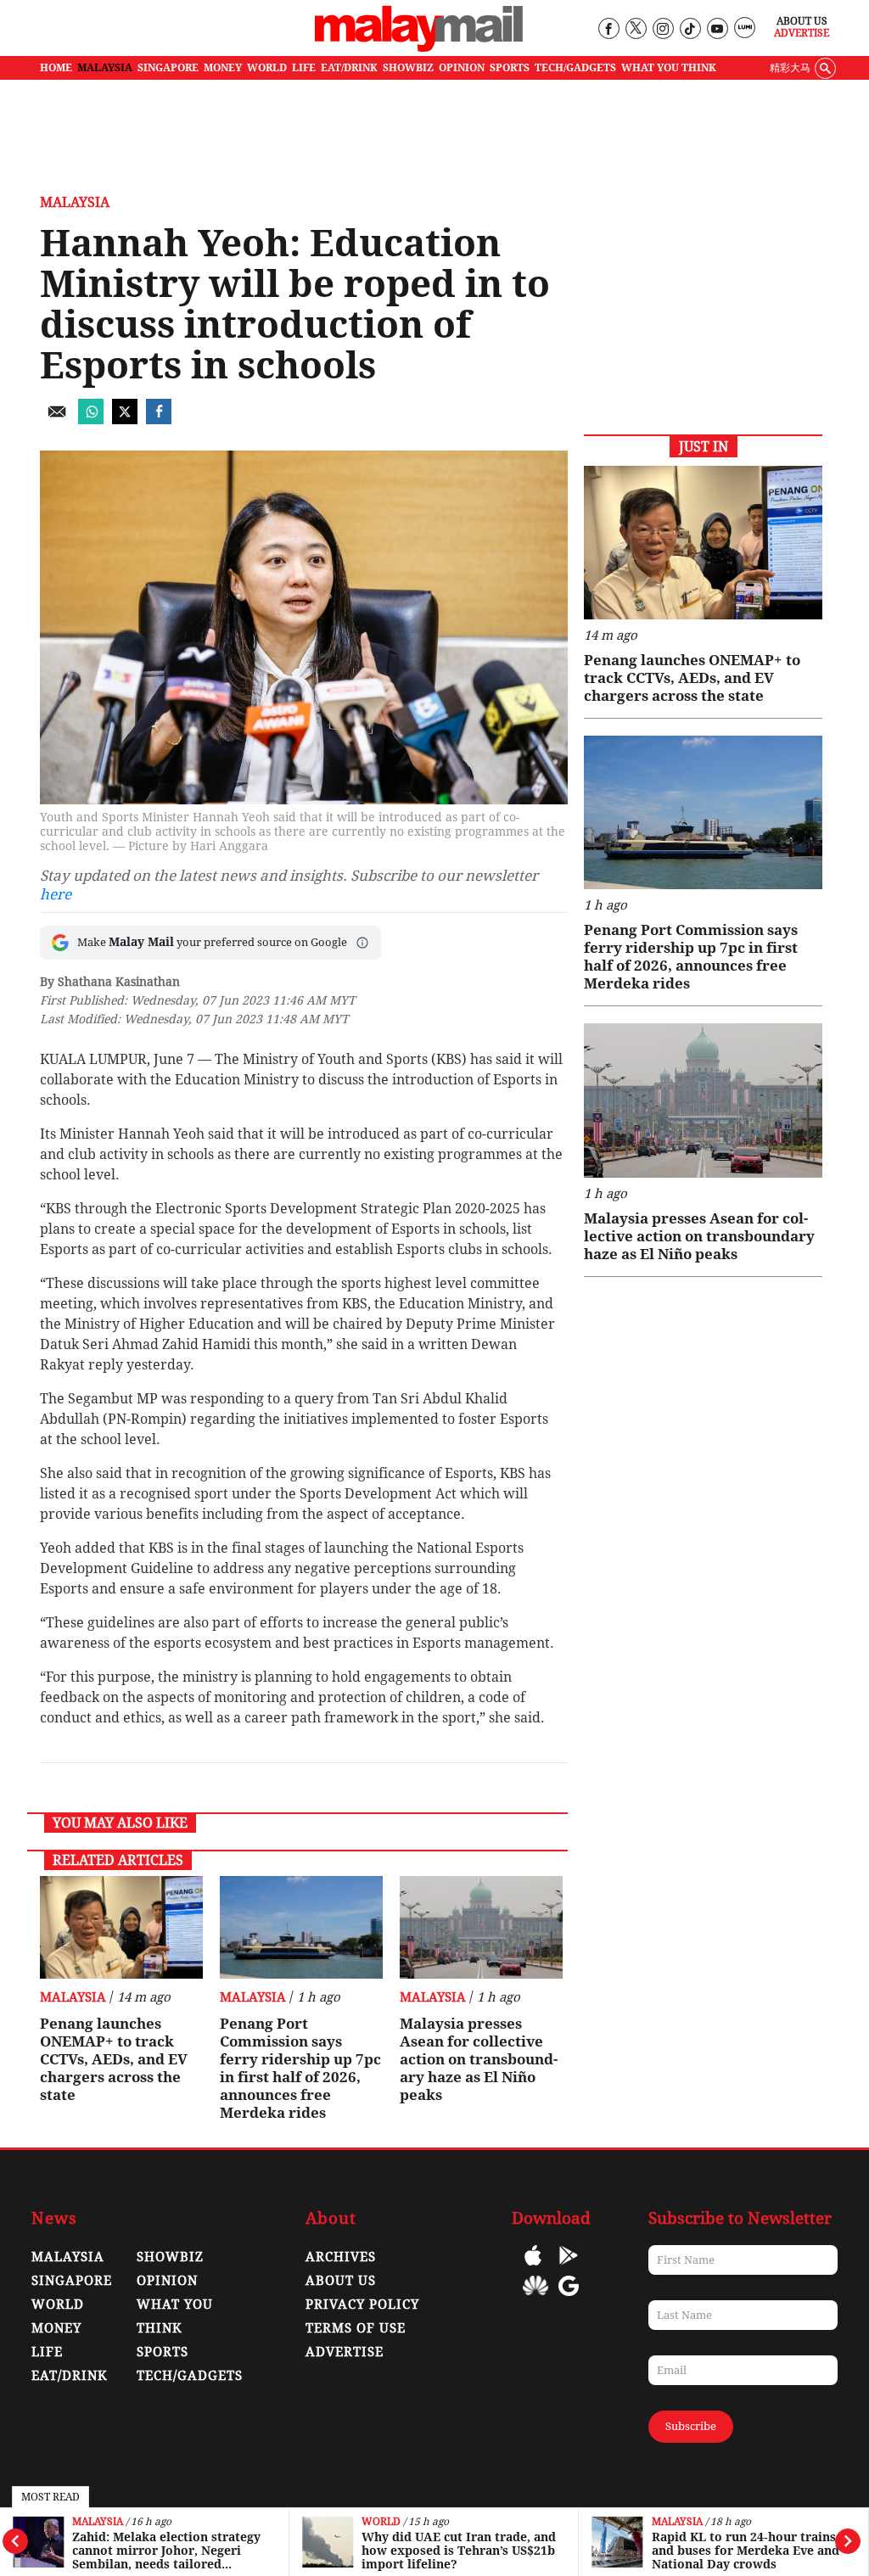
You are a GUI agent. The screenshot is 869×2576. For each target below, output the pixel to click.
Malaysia (98, 2522)
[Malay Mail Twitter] (636, 29)
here (56, 894)
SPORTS (510, 68)
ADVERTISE (345, 2352)
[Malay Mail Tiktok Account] (690, 29)
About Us (802, 21)
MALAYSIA (105, 68)
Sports (163, 2352)
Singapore (72, 2281)
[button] (362, 943)
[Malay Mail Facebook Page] (608, 29)
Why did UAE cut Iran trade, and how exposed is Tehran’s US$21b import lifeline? (459, 2551)
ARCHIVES (341, 2257)
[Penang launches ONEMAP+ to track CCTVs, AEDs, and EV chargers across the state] (121, 1927)
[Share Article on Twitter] (125, 420)
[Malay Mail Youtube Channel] (717, 29)
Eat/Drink (70, 2376)
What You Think (669, 68)
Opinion (167, 2281)
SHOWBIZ (408, 68)
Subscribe (691, 2426)
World (381, 2522)
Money (56, 2328)
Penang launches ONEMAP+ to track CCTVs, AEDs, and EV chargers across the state (114, 2059)
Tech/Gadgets (190, 2376)
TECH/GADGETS (575, 68)
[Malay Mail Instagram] (662, 29)
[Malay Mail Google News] (569, 2298)
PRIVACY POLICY (362, 2304)
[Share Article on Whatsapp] (91, 420)
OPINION (462, 68)
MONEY (223, 68)
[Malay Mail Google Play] (569, 2268)
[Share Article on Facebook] (159, 420)
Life (47, 2352)
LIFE (304, 68)
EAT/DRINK (349, 68)
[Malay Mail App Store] (533, 2268)
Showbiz (170, 2257)
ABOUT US (341, 2281)
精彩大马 (790, 68)
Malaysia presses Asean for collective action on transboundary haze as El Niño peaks (479, 2059)
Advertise (802, 33)
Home (56, 68)
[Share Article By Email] (57, 420)
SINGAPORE (168, 68)
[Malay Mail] (419, 48)
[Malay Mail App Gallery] (535, 2298)
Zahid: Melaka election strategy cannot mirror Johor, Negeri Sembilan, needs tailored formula (166, 2551)
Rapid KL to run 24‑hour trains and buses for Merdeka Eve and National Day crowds (746, 2551)
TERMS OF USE (356, 2328)
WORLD (267, 68)
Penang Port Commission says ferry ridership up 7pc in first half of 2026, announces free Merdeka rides (300, 2068)
